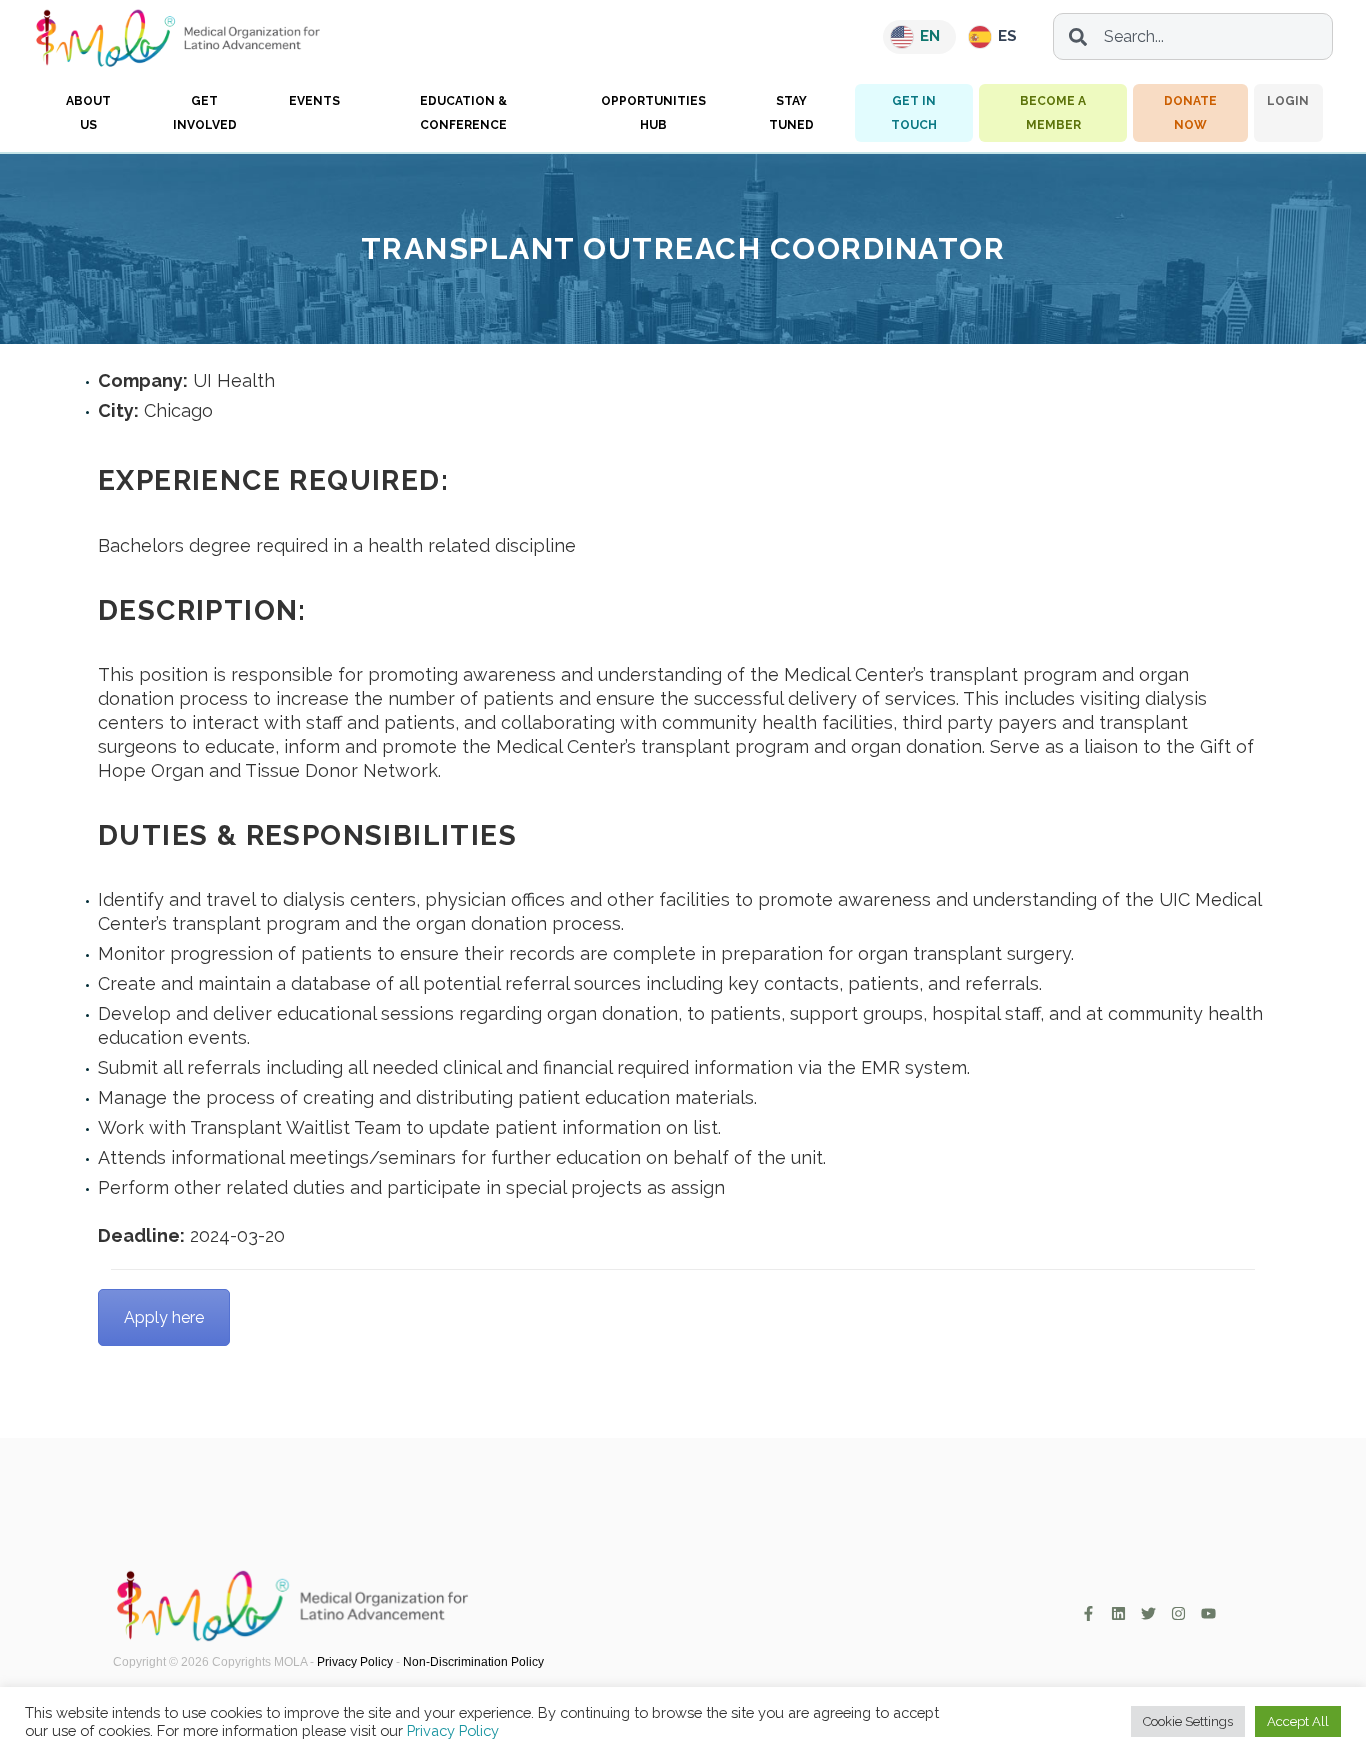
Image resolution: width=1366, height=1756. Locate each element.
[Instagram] (1178, 1613)
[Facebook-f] (1088, 1613)
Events (314, 101)
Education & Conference (463, 113)
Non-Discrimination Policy (473, 1662)
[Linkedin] (1118, 1613)
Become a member (1053, 113)
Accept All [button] (1298, 1721)
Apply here (164, 1317)
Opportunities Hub (653, 113)
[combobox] (1193, 36)
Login (1288, 101)
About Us (88, 113)
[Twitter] (1148, 1613)
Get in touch (914, 113)
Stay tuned (791, 113)
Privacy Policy (355, 1662)
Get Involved (205, 113)
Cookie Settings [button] (1188, 1721)
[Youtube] (1208, 1613)
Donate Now (1190, 113)
